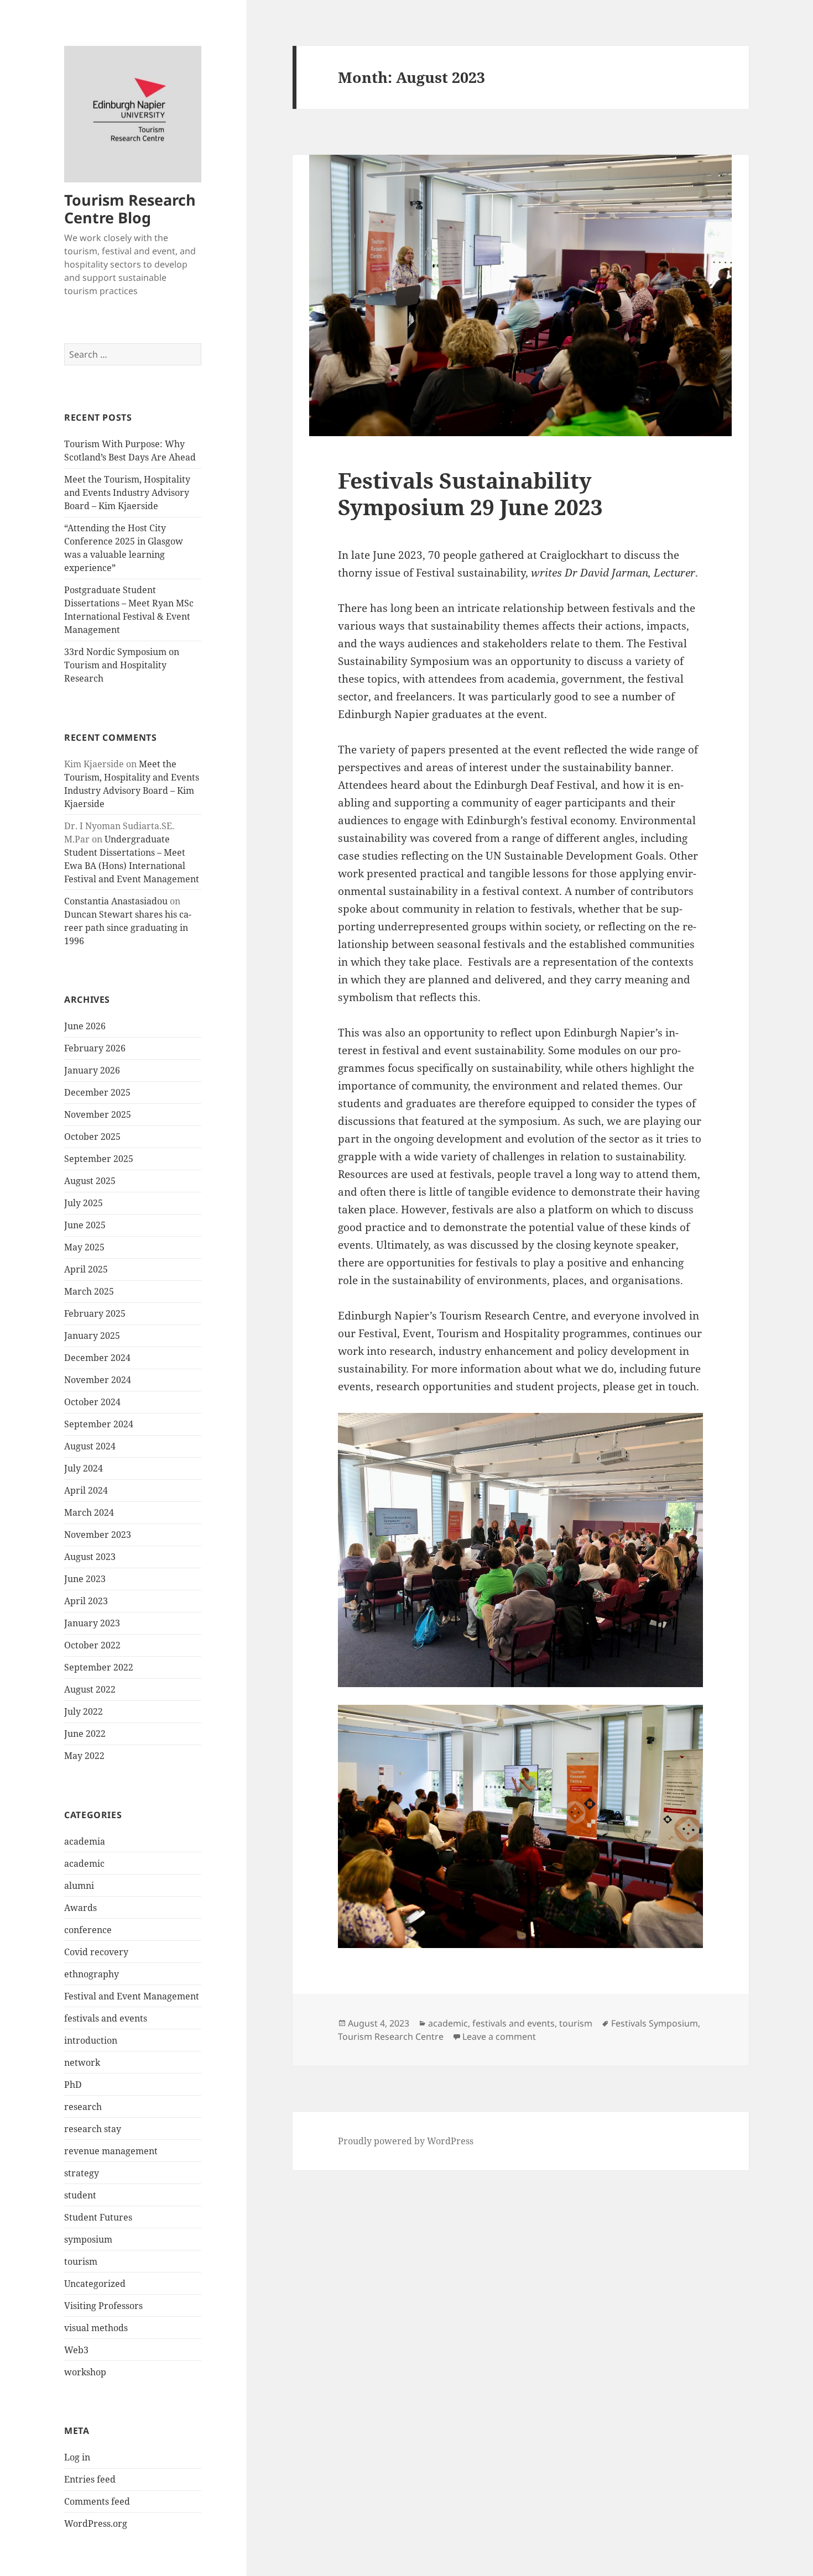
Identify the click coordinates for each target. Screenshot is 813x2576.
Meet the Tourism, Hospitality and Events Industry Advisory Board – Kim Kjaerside (127, 493)
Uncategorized (95, 2284)
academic (84, 1863)
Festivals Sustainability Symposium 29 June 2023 (470, 493)
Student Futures (98, 2217)
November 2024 (98, 1380)
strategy (82, 2173)
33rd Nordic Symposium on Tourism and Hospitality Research (122, 665)
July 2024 (84, 1468)
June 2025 (85, 1225)
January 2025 (92, 1336)
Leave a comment (499, 2036)
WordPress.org (96, 2523)
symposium (88, 2239)
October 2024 (92, 1402)
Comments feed (97, 2501)
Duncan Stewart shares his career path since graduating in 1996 (128, 928)
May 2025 (84, 1247)
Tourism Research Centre (391, 2036)
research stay (93, 2129)
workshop (85, 2372)
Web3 (76, 2350)
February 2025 (95, 1313)
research (83, 2107)
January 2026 (92, 1070)
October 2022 (92, 1645)
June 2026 (85, 1026)
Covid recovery (96, 1952)
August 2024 (90, 1446)
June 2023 (85, 1579)
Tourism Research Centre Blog (130, 209)
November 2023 (98, 1535)
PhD (73, 2085)
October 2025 (92, 1137)
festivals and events (106, 2018)
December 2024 (97, 1358)
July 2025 (84, 1203)
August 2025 (90, 1181)
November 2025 (98, 1114)
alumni (79, 1886)
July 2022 (84, 1711)
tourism (81, 2261)
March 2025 (89, 1291)
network (82, 2062)
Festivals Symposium (655, 2023)
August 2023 (90, 1557)
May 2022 (84, 1756)
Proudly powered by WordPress (406, 2141)
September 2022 (99, 1667)
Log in (77, 2457)
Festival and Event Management (132, 1996)
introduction (91, 2040)
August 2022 (90, 1689)
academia (85, 1841)
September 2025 (99, 1159)
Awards (80, 1908)
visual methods (96, 2328)
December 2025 (97, 1092)
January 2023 (92, 1623)
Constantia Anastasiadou (116, 901)
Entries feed (90, 2479)
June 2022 (85, 1734)
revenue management (111, 2151)
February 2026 (95, 1048)
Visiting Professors (103, 2306)
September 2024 (99, 1424)
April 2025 (86, 1269)
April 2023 (86, 1601)
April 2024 (86, 1490)
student (80, 2195)
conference (88, 1930)
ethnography (92, 1974)
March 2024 (89, 1512)
